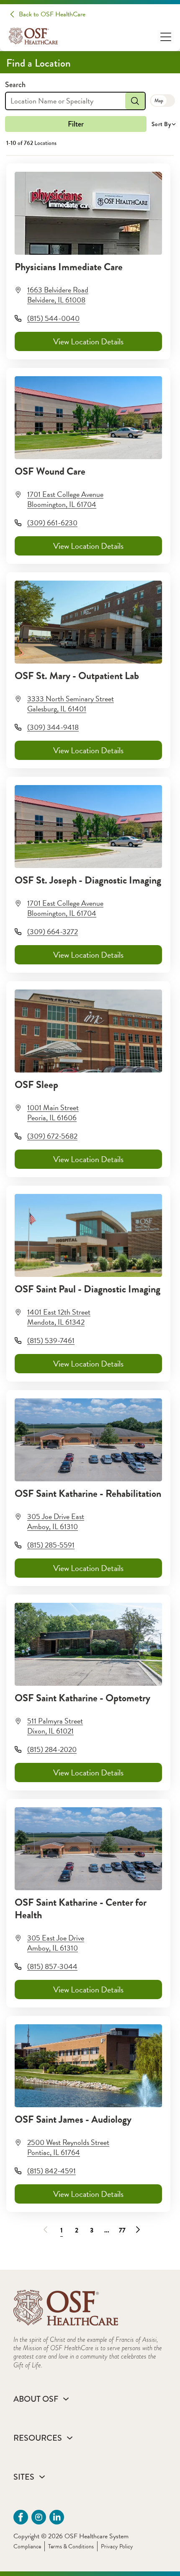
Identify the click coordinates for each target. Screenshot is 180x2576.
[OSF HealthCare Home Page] (33, 36)
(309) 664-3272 (53, 931)
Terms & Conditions (71, 2546)
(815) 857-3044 (52, 1966)
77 (122, 2230)
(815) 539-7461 (51, 1340)
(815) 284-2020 (52, 1749)
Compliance (27, 2546)
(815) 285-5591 (51, 1545)
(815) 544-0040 (53, 318)
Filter (76, 124)
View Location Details (88, 341)
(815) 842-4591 (51, 2171)
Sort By (161, 124)
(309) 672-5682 (52, 1136)
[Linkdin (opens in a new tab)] (57, 2517)
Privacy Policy (117, 2546)
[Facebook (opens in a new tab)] (21, 2517)
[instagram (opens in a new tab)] (39, 2517)
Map (159, 101)
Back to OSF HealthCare (52, 14)
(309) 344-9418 (53, 727)
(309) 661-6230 (52, 523)
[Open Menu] (166, 36)
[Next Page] (136, 2228)
